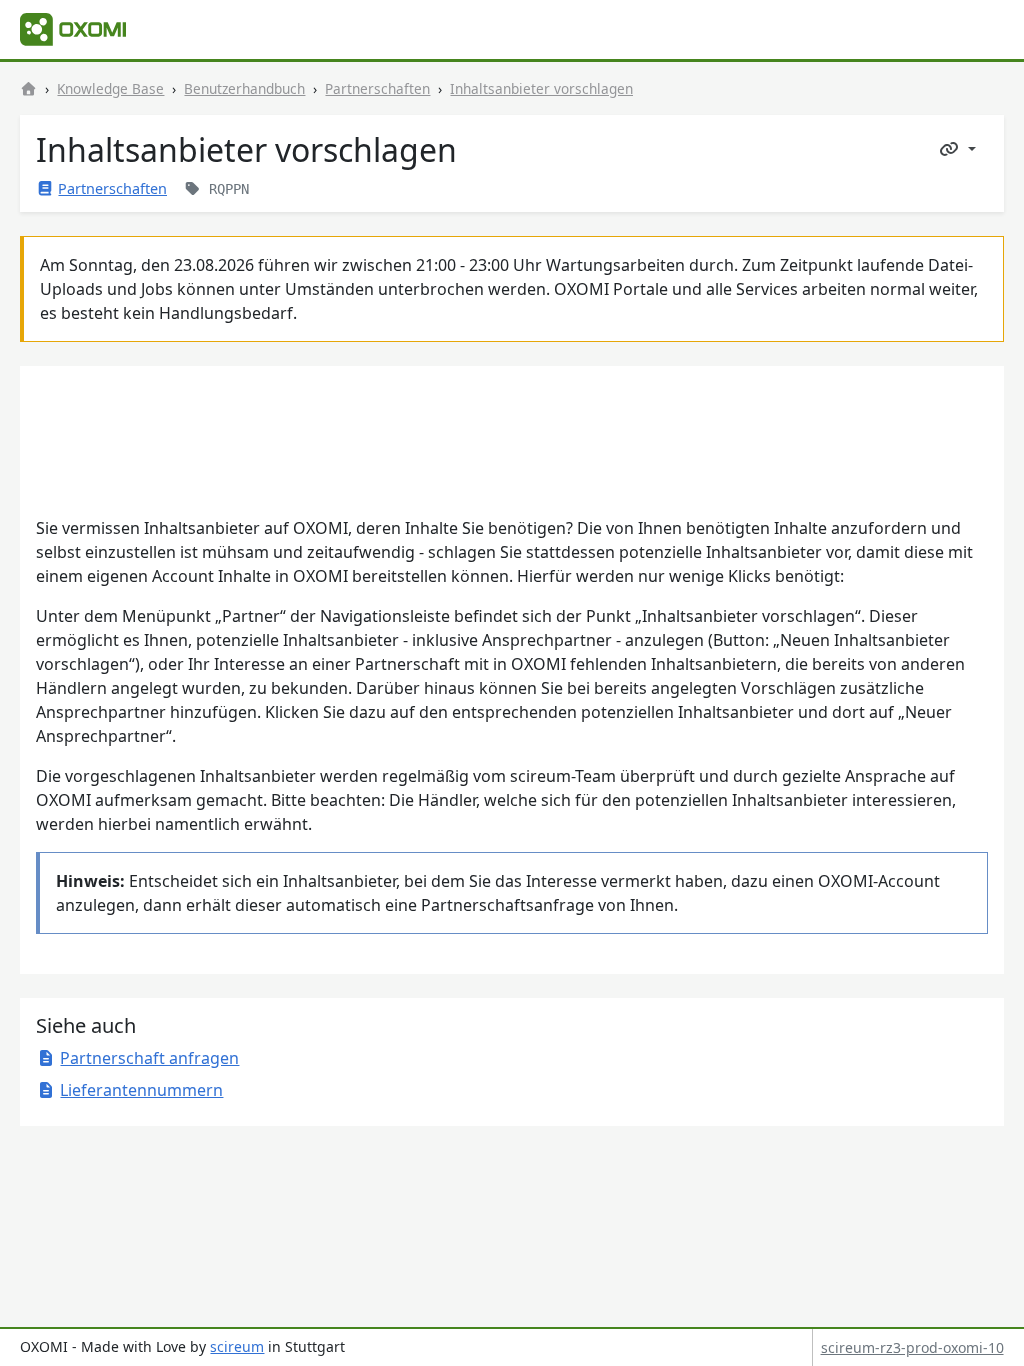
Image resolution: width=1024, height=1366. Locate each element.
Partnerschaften (377, 88)
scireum (237, 1346)
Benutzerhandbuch (244, 88)
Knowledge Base (110, 88)
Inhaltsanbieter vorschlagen (541, 88)
